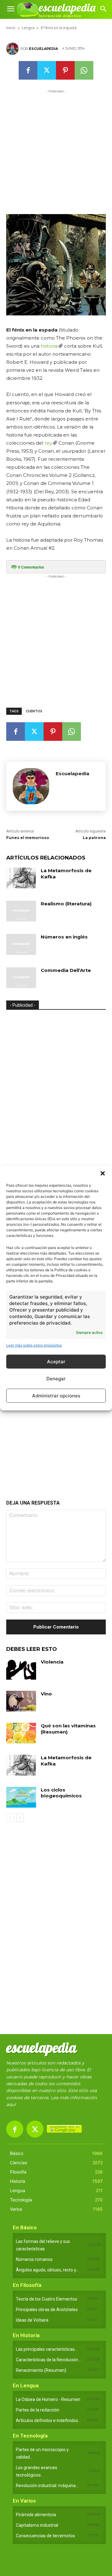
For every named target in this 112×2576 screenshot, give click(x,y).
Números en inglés (64, 937)
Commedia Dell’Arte (66, 970)
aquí (11, 2104)
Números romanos (34, 2259)
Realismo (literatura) (66, 904)
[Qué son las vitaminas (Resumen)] (21, 1733)
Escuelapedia (43, 49)
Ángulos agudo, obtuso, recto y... (47, 2270)
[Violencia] (21, 1669)
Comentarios (31, 567)
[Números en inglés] (21, 944)
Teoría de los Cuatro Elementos (47, 2299)
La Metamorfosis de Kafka (66, 1761)
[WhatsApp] (84, 70)
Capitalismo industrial (37, 2525)
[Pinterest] (65, 70)
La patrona (94, 838)
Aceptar (56, 1362)
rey (48, 443)
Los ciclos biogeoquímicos (61, 1793)
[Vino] (21, 1701)
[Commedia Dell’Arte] (21, 978)
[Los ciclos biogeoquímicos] (21, 1797)
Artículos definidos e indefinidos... (48, 2420)
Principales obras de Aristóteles (47, 2310)
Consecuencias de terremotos (45, 2536)
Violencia (52, 1662)
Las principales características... (47, 2349)
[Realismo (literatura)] (21, 911)
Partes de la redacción (38, 2410)
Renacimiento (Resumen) (41, 2370)
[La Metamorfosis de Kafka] (21, 878)
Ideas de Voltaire (32, 2320)
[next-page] (20, 1818)
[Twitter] (47, 70)
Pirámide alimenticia (36, 2515)
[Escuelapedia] (13, 49)
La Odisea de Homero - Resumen (48, 2399)
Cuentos (34, 711)
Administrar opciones (56, 1396)
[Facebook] (28, 70)
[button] (103, 1173)
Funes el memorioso (28, 838)
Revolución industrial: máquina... (47, 2486)
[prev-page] (10, 1818)
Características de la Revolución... (48, 2360)
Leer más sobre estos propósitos (34, 1345)
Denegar (56, 1379)
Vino (46, 1694)
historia (49, 346)
